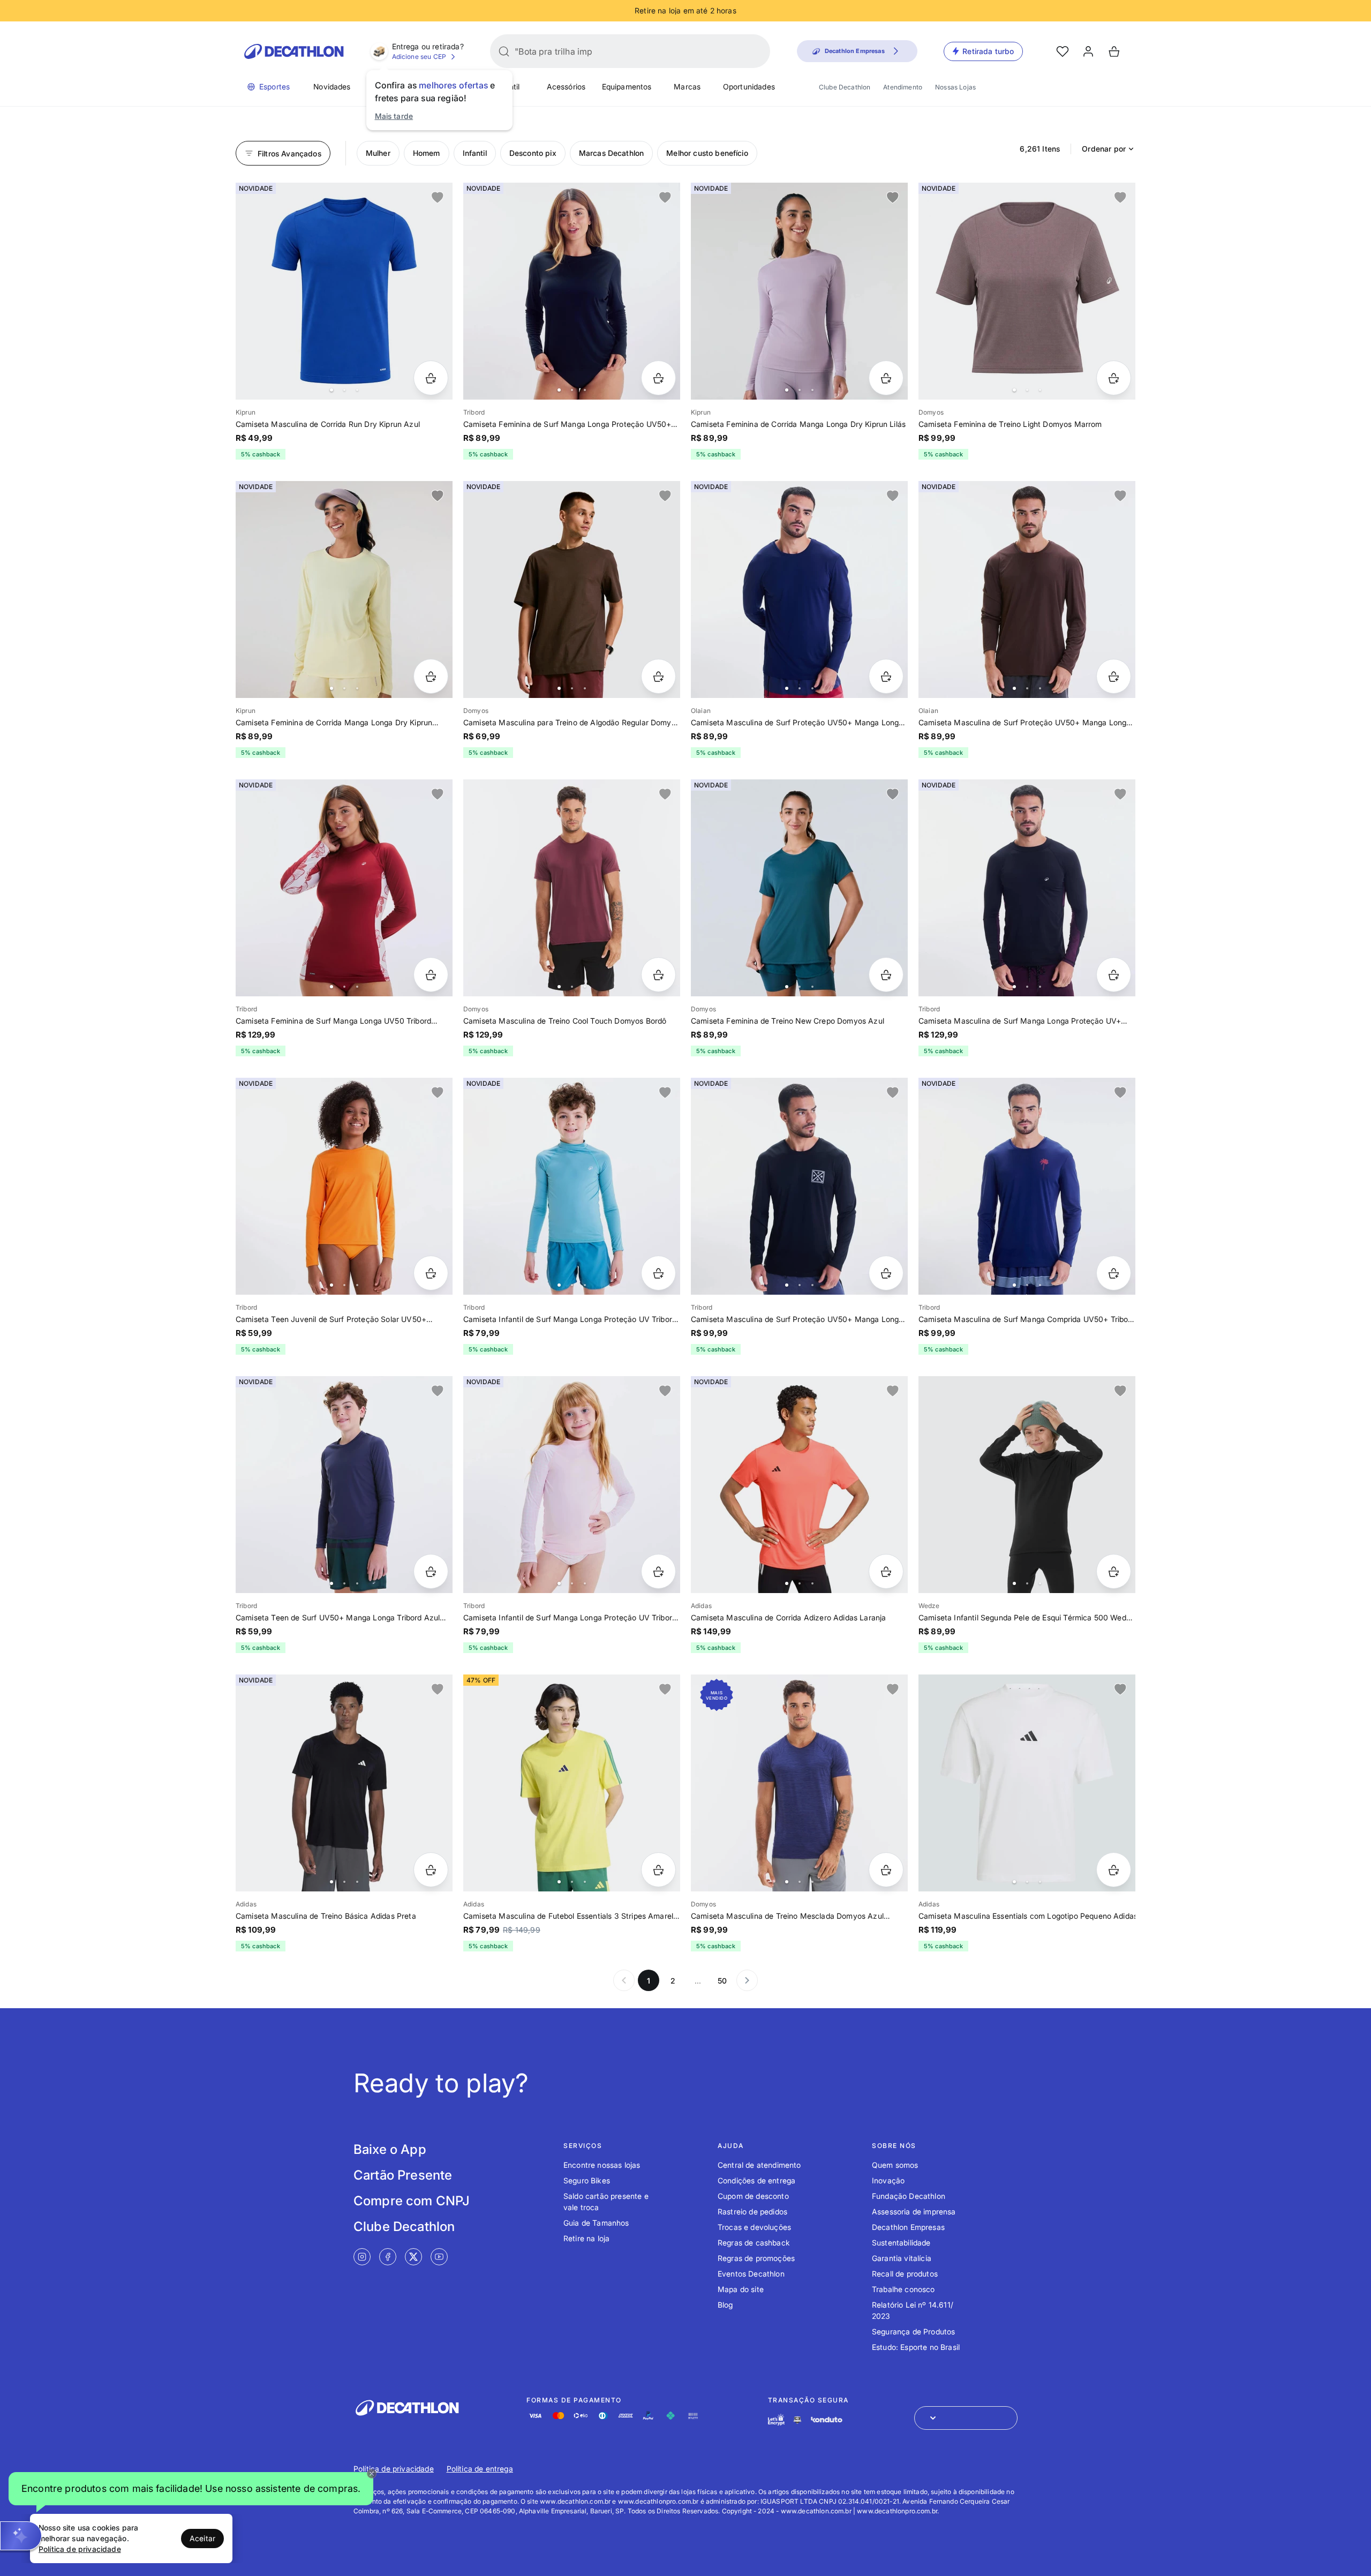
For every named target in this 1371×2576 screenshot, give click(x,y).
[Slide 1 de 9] (344, 589)
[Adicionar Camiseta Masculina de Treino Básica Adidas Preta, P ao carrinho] (431, 1870)
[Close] (372, 2474)
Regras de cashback (754, 2243)
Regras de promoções (756, 2258)
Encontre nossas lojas (602, 2165)
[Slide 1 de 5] (344, 291)
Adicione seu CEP (419, 57)
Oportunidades (749, 87)
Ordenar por (1104, 149)
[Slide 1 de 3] (344, 1783)
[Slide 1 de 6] (799, 589)
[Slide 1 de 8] (572, 291)
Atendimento (903, 87)
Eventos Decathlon (751, 2274)
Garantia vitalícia (902, 2258)
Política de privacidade (394, 2469)
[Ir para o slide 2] (344, 390)
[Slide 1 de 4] (1027, 291)
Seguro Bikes (587, 2180)
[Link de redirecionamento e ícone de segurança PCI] (797, 2420)
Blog (725, 2305)
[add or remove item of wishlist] (438, 198)
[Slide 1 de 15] (1027, 1485)
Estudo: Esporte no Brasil (916, 2347)
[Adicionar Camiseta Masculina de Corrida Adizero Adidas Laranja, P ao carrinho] (886, 1571)
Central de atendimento (759, 2165)
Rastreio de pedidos (752, 2211)
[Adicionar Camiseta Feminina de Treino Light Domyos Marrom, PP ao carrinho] (1114, 378)
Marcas (687, 87)
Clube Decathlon (845, 87)
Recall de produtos (905, 2274)
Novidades (332, 87)
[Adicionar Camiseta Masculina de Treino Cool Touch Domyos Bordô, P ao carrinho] (658, 975)
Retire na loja (586, 2238)
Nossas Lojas (955, 87)
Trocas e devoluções (754, 2227)
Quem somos (895, 2165)
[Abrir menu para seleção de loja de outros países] (966, 2418)
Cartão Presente (403, 2175)
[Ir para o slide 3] (357, 390)
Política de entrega (480, 2469)
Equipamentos (627, 87)
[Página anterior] (624, 1980)
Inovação (888, 2180)
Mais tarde (394, 116)
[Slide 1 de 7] (799, 1186)
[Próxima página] (747, 1980)
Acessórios (566, 87)
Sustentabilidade (901, 2243)
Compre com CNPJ (412, 2201)
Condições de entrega (756, 2180)
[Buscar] (504, 51)
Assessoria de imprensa (914, 2211)
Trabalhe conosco (903, 2289)
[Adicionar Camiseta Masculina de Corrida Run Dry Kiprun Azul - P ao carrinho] (431, 378)
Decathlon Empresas (908, 2227)
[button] (191, 2489)
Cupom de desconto (753, 2196)
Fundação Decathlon (909, 2196)
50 (722, 1981)
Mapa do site (741, 2289)
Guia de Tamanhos (596, 2223)
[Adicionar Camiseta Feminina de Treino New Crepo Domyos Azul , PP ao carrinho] (886, 975)
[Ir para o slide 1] (332, 390)
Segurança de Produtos (913, 2331)
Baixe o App (390, 2149)
